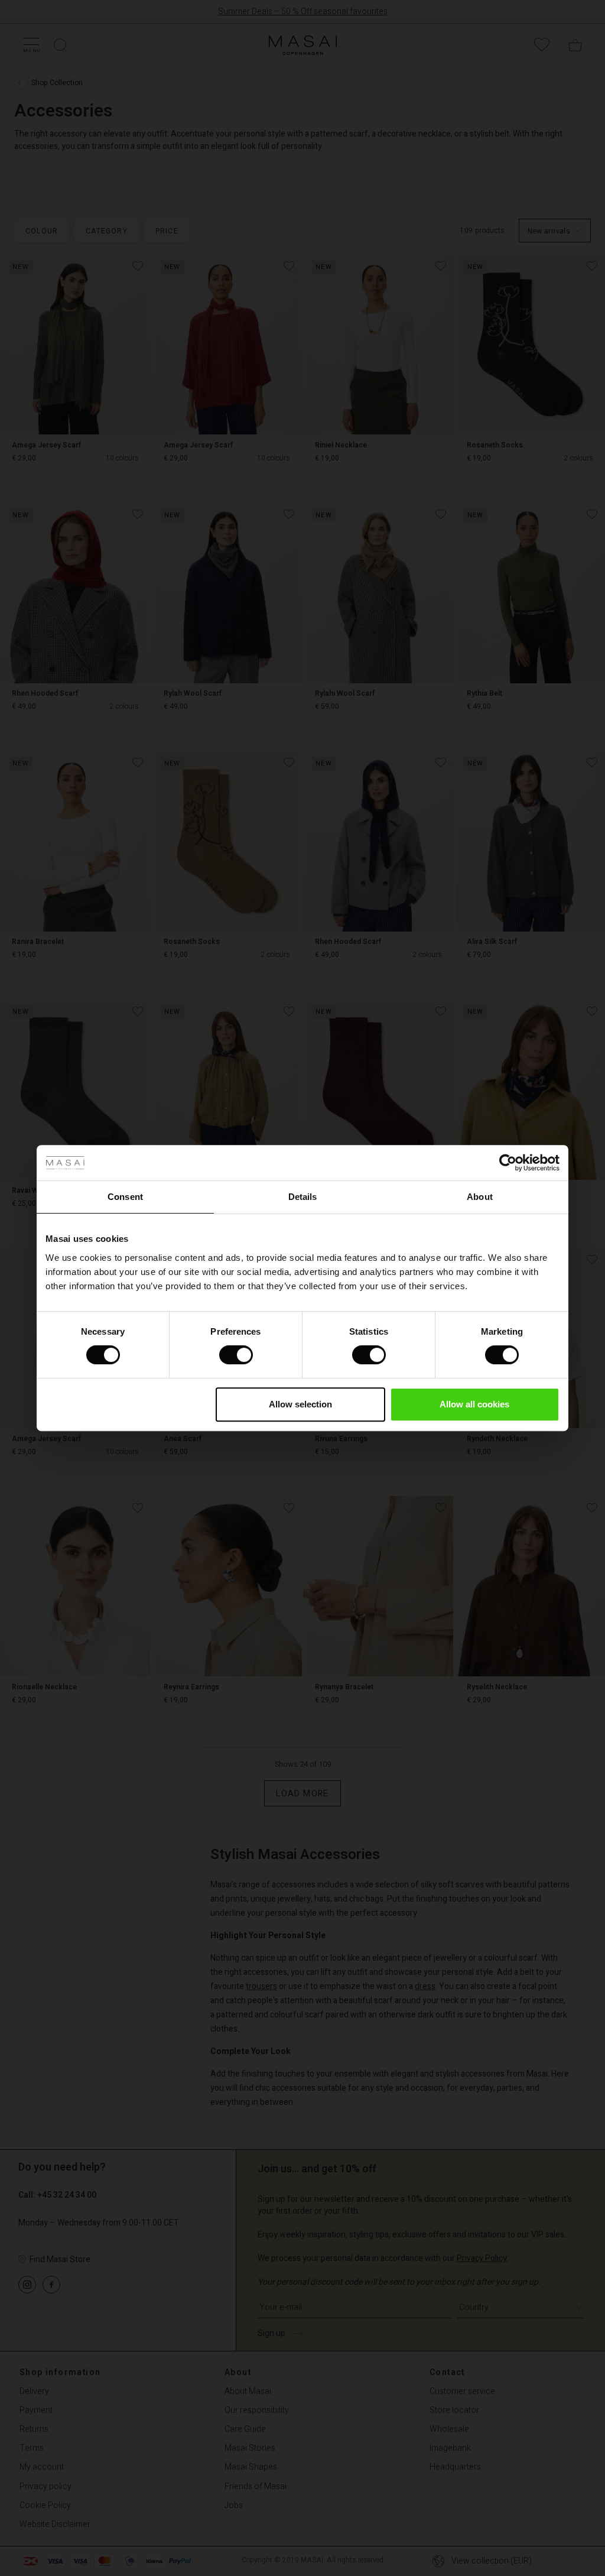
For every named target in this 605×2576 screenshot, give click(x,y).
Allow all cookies (474, 1404)
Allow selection (300, 1404)
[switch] (236, 1355)
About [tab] (480, 1197)
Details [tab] (303, 1197)
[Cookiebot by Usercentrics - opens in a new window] (508, 1163)
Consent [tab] (125, 1197)
